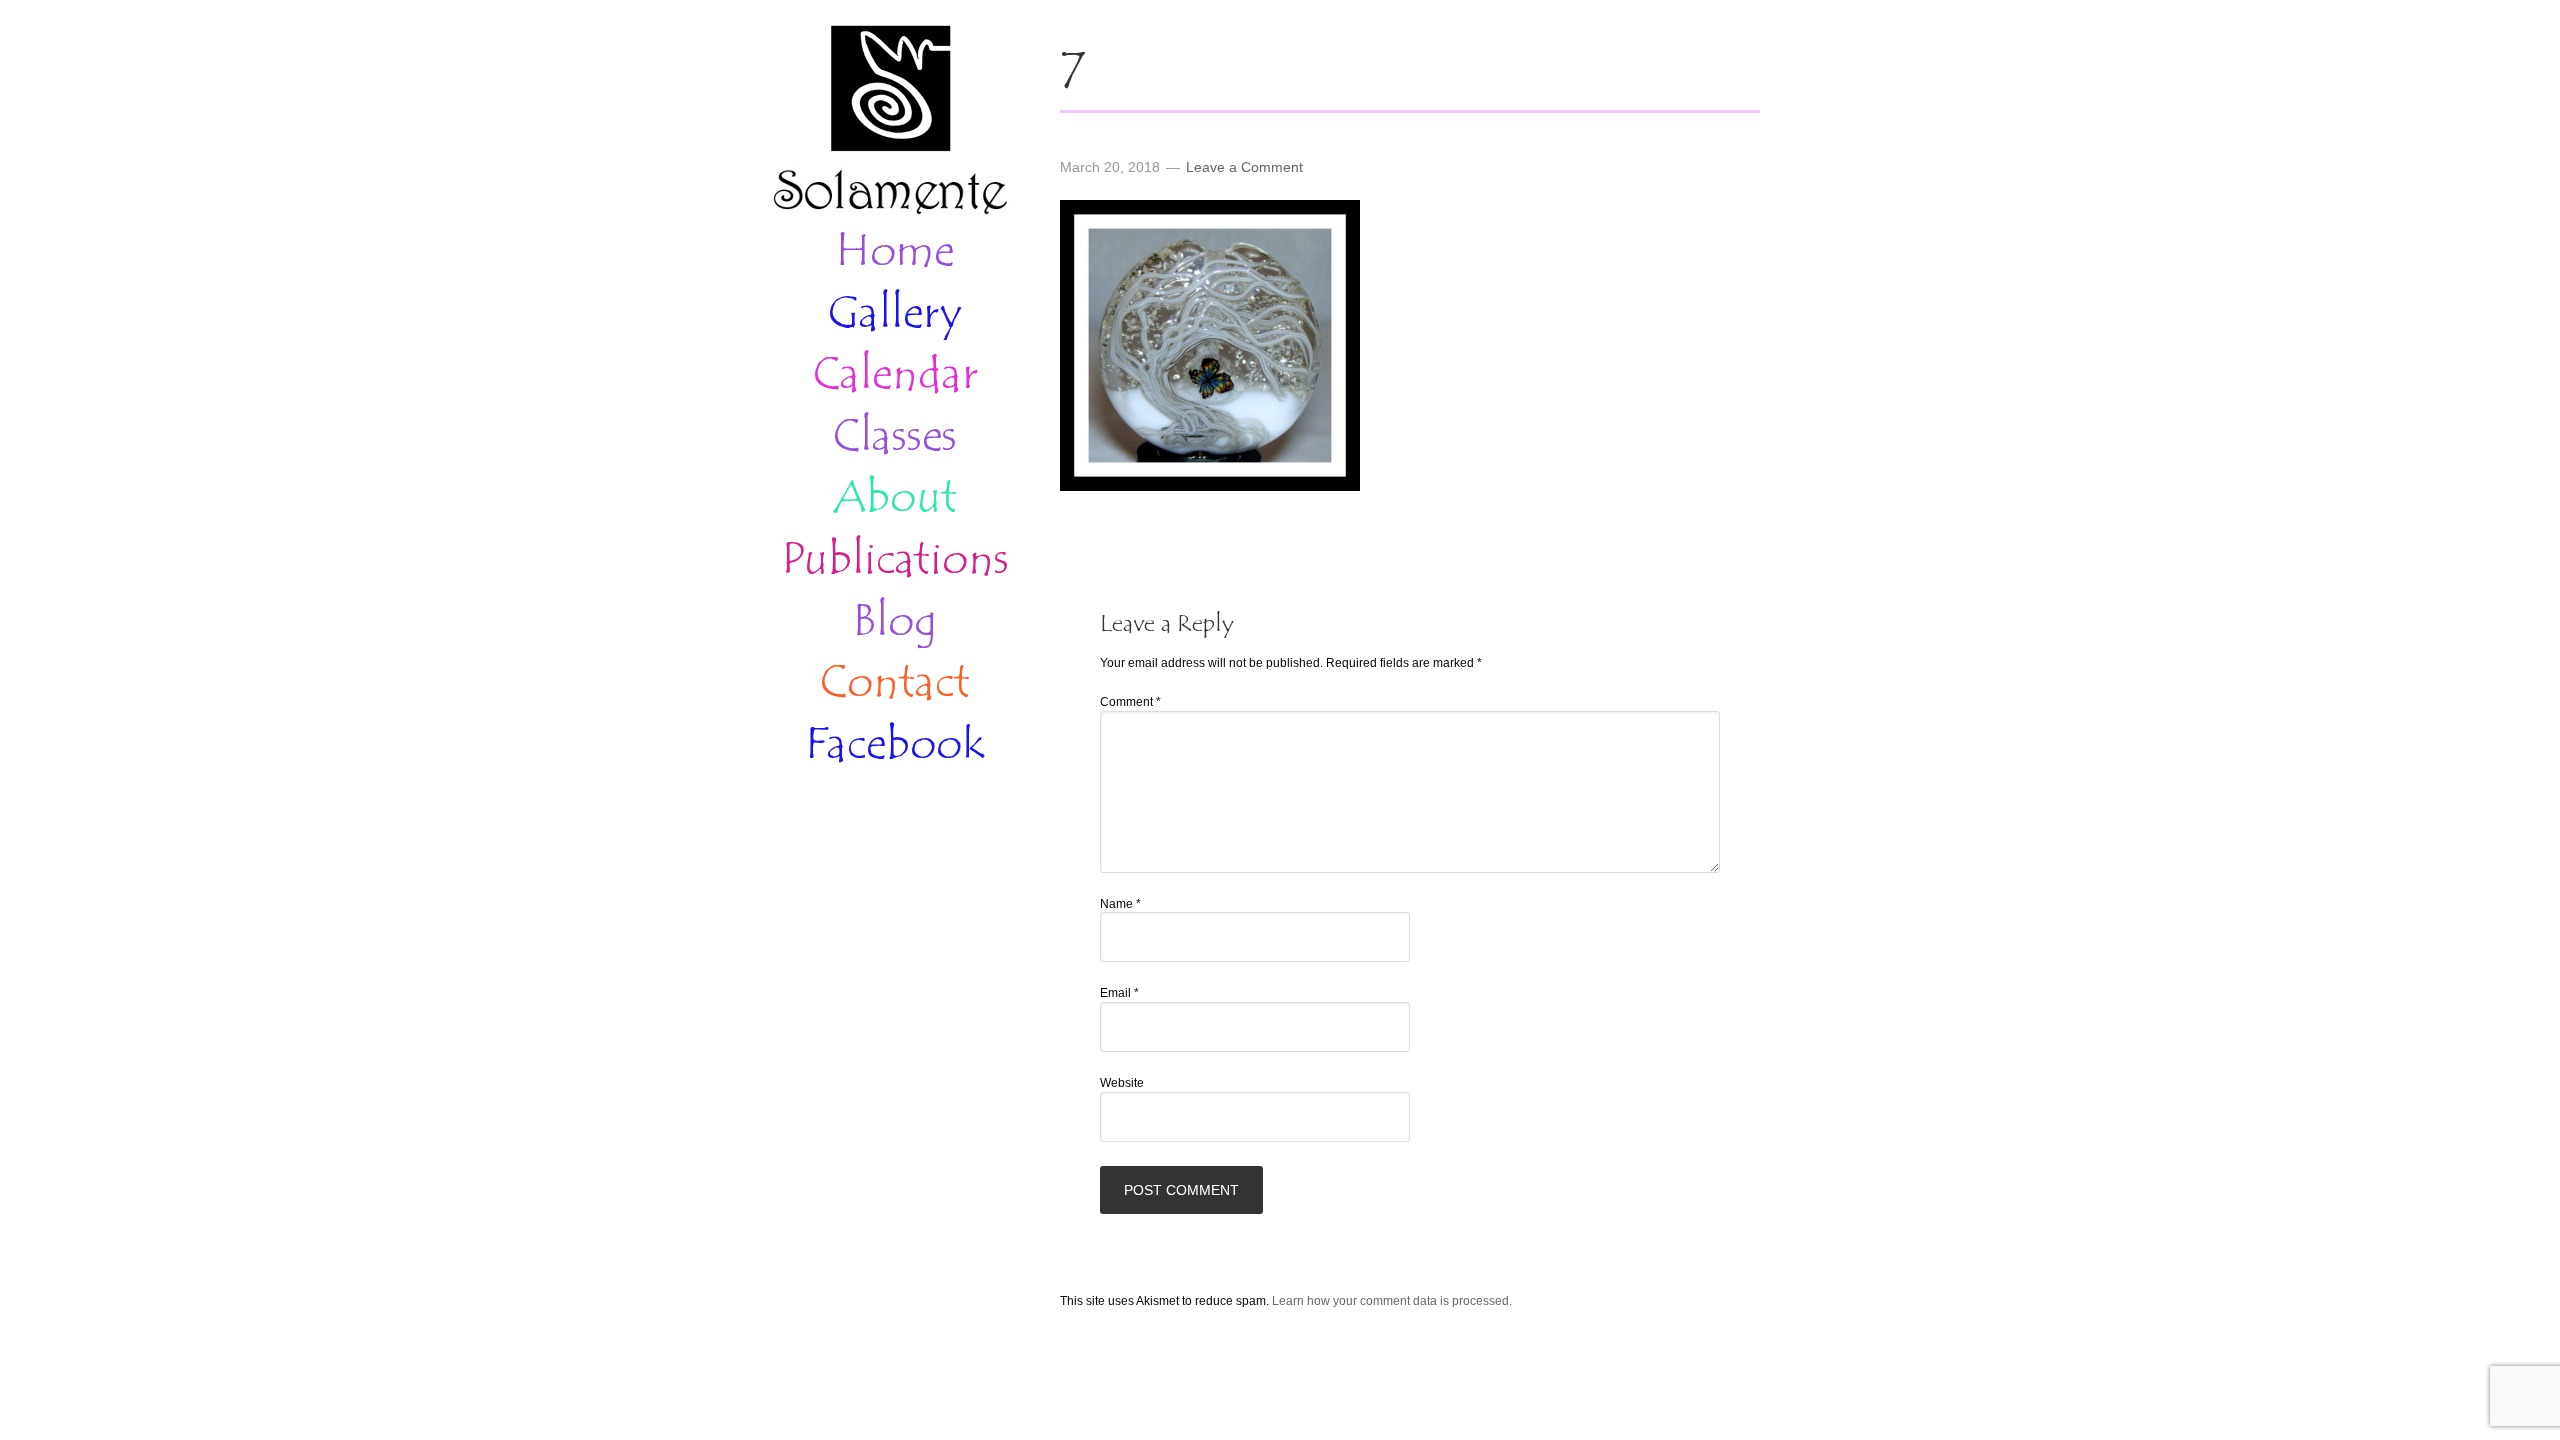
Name (1120, 904)
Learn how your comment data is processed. (1392, 1301)
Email (1119, 993)
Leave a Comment (1244, 167)
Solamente (890, 122)
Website (1122, 1083)
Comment (1130, 702)
